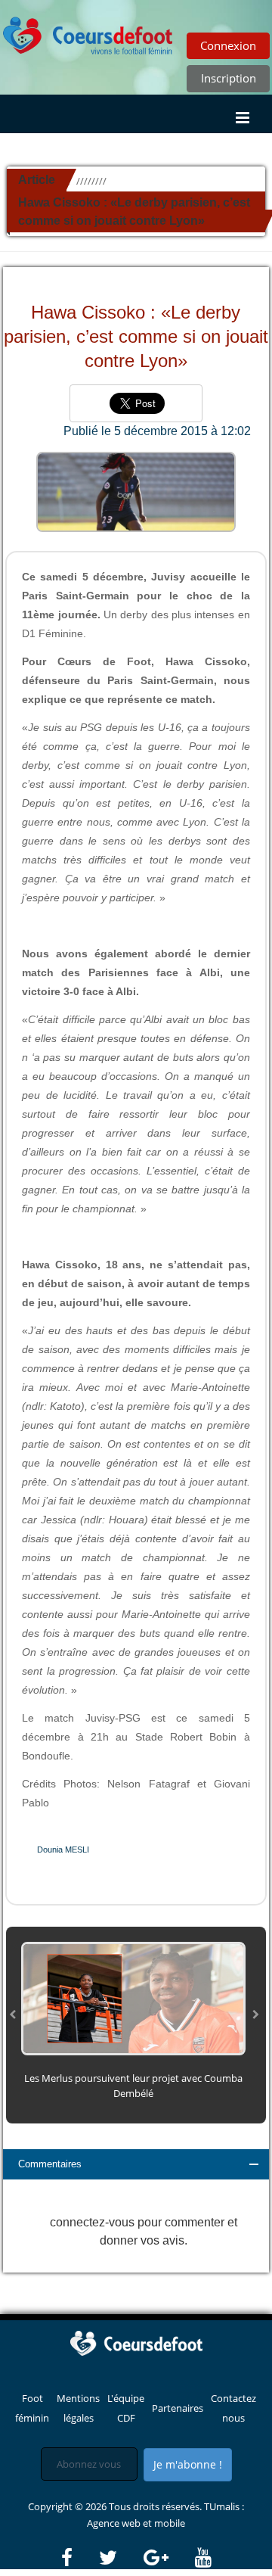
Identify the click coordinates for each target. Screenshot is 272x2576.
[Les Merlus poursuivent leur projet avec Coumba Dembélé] (133, 1997)
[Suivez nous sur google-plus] (168, 2558)
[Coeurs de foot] (136, 2342)
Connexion (228, 45)
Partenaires (178, 2408)
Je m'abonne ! (188, 2464)
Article (37, 180)
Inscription (229, 78)
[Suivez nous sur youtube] (203, 2558)
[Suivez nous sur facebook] (79, 2558)
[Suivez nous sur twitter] (120, 2558)
